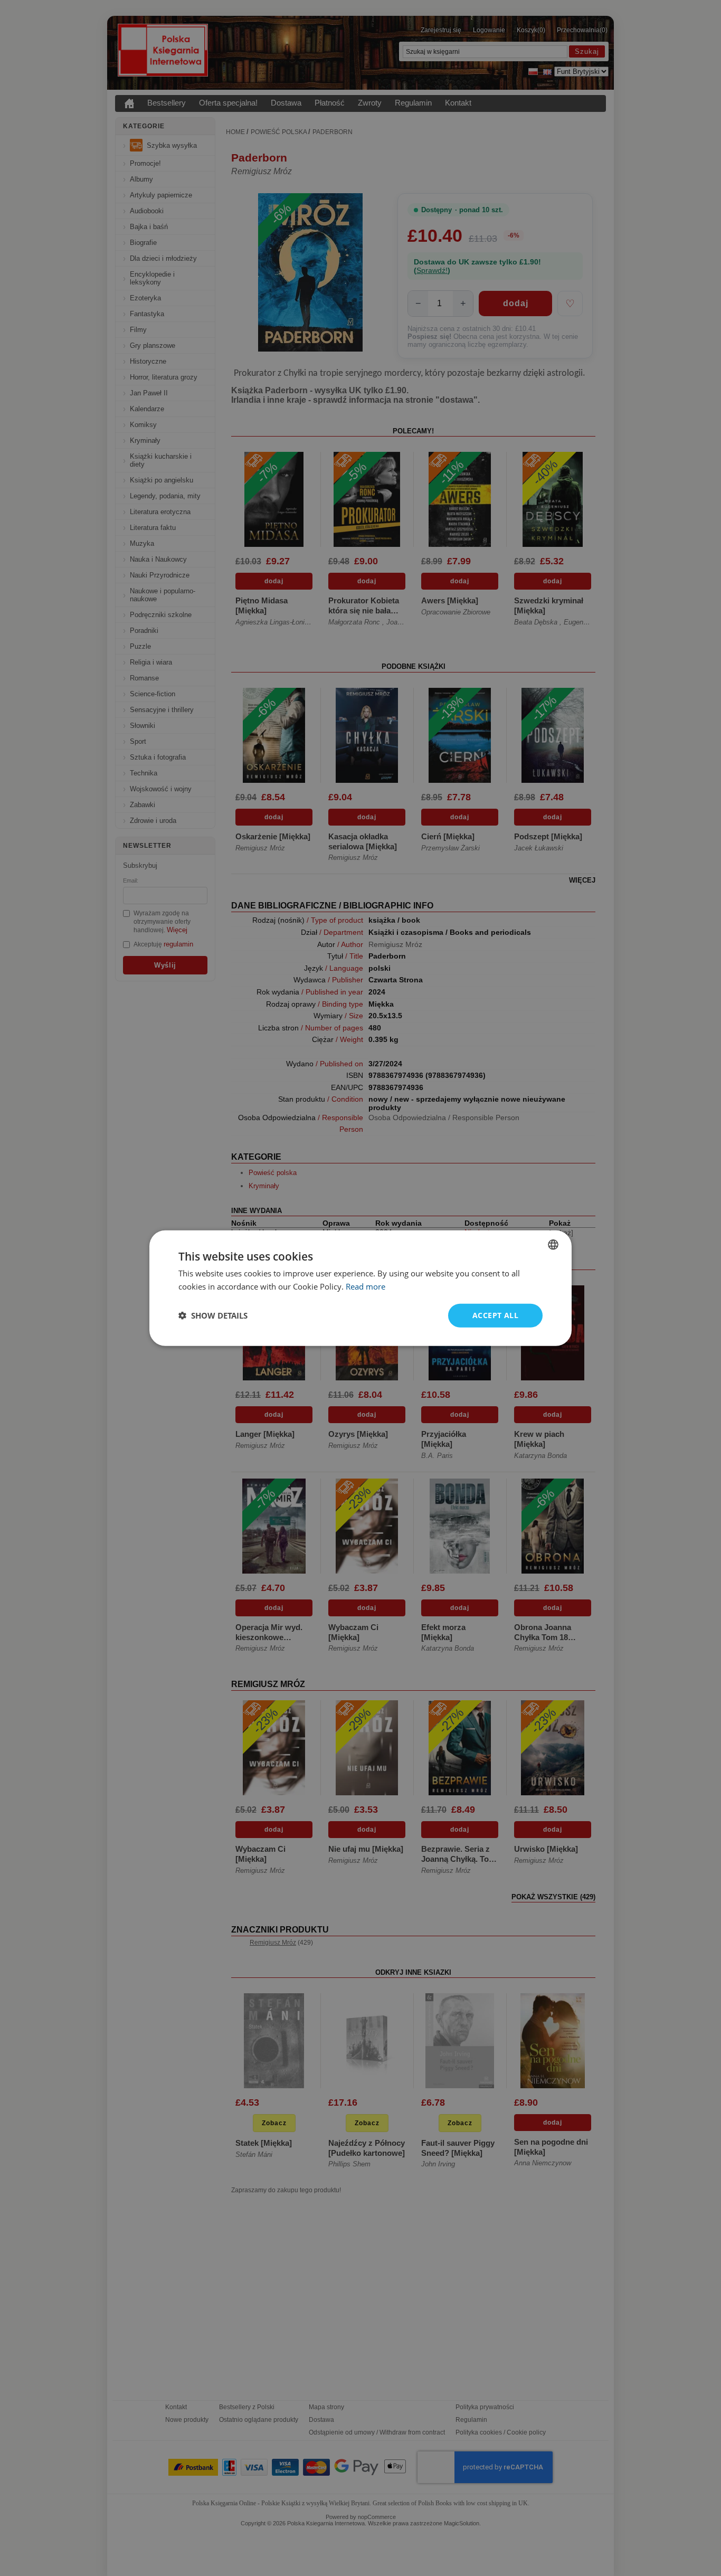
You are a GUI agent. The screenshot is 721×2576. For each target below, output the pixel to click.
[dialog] (360, 1288)
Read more (366, 1286)
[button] (213, 1315)
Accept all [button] (495, 1315)
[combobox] (553, 1245)
